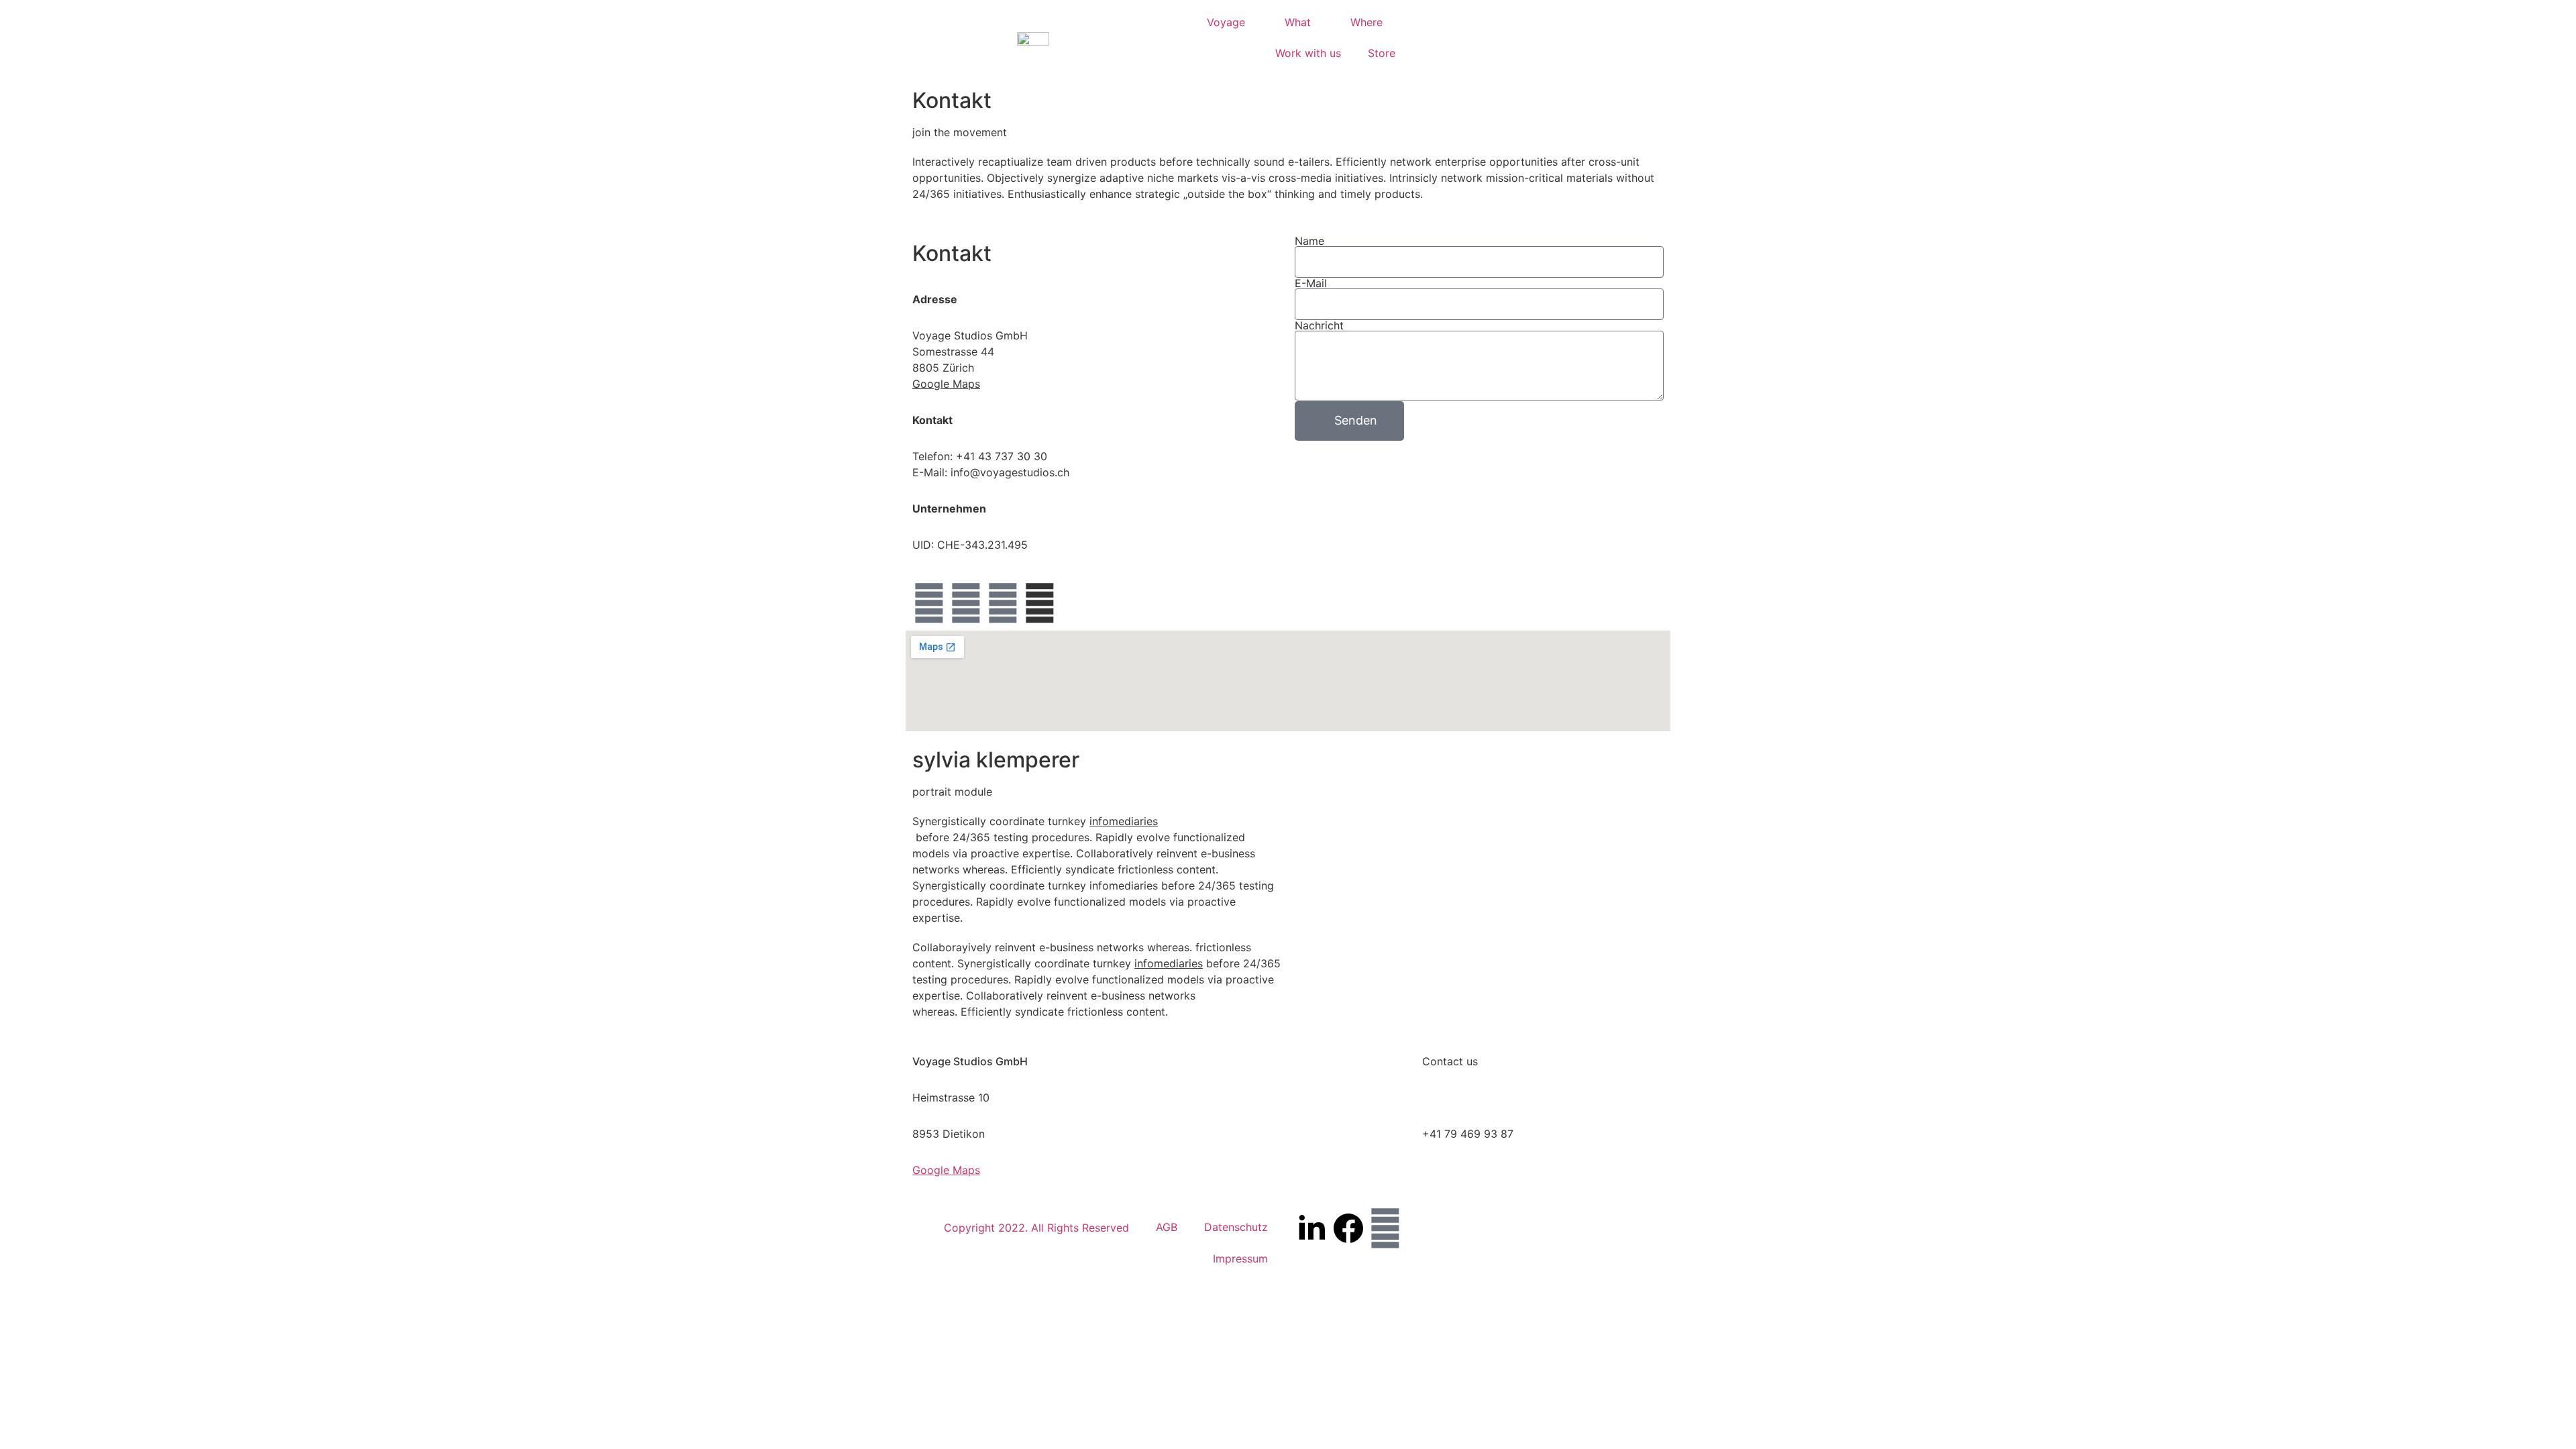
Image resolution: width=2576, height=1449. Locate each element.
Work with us (1308, 53)
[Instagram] (966, 603)
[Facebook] (929, 603)
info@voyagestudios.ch (1482, 1097)
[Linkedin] (1003, 603)
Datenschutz (1236, 1227)
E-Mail (1311, 283)
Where (1366, 22)
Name (1309, 241)
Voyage (1226, 22)
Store (1382, 53)
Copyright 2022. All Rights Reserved (1036, 1228)
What (1298, 22)
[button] (1433, 38)
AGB (1167, 1227)
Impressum (1240, 1258)
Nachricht (1319, 325)
